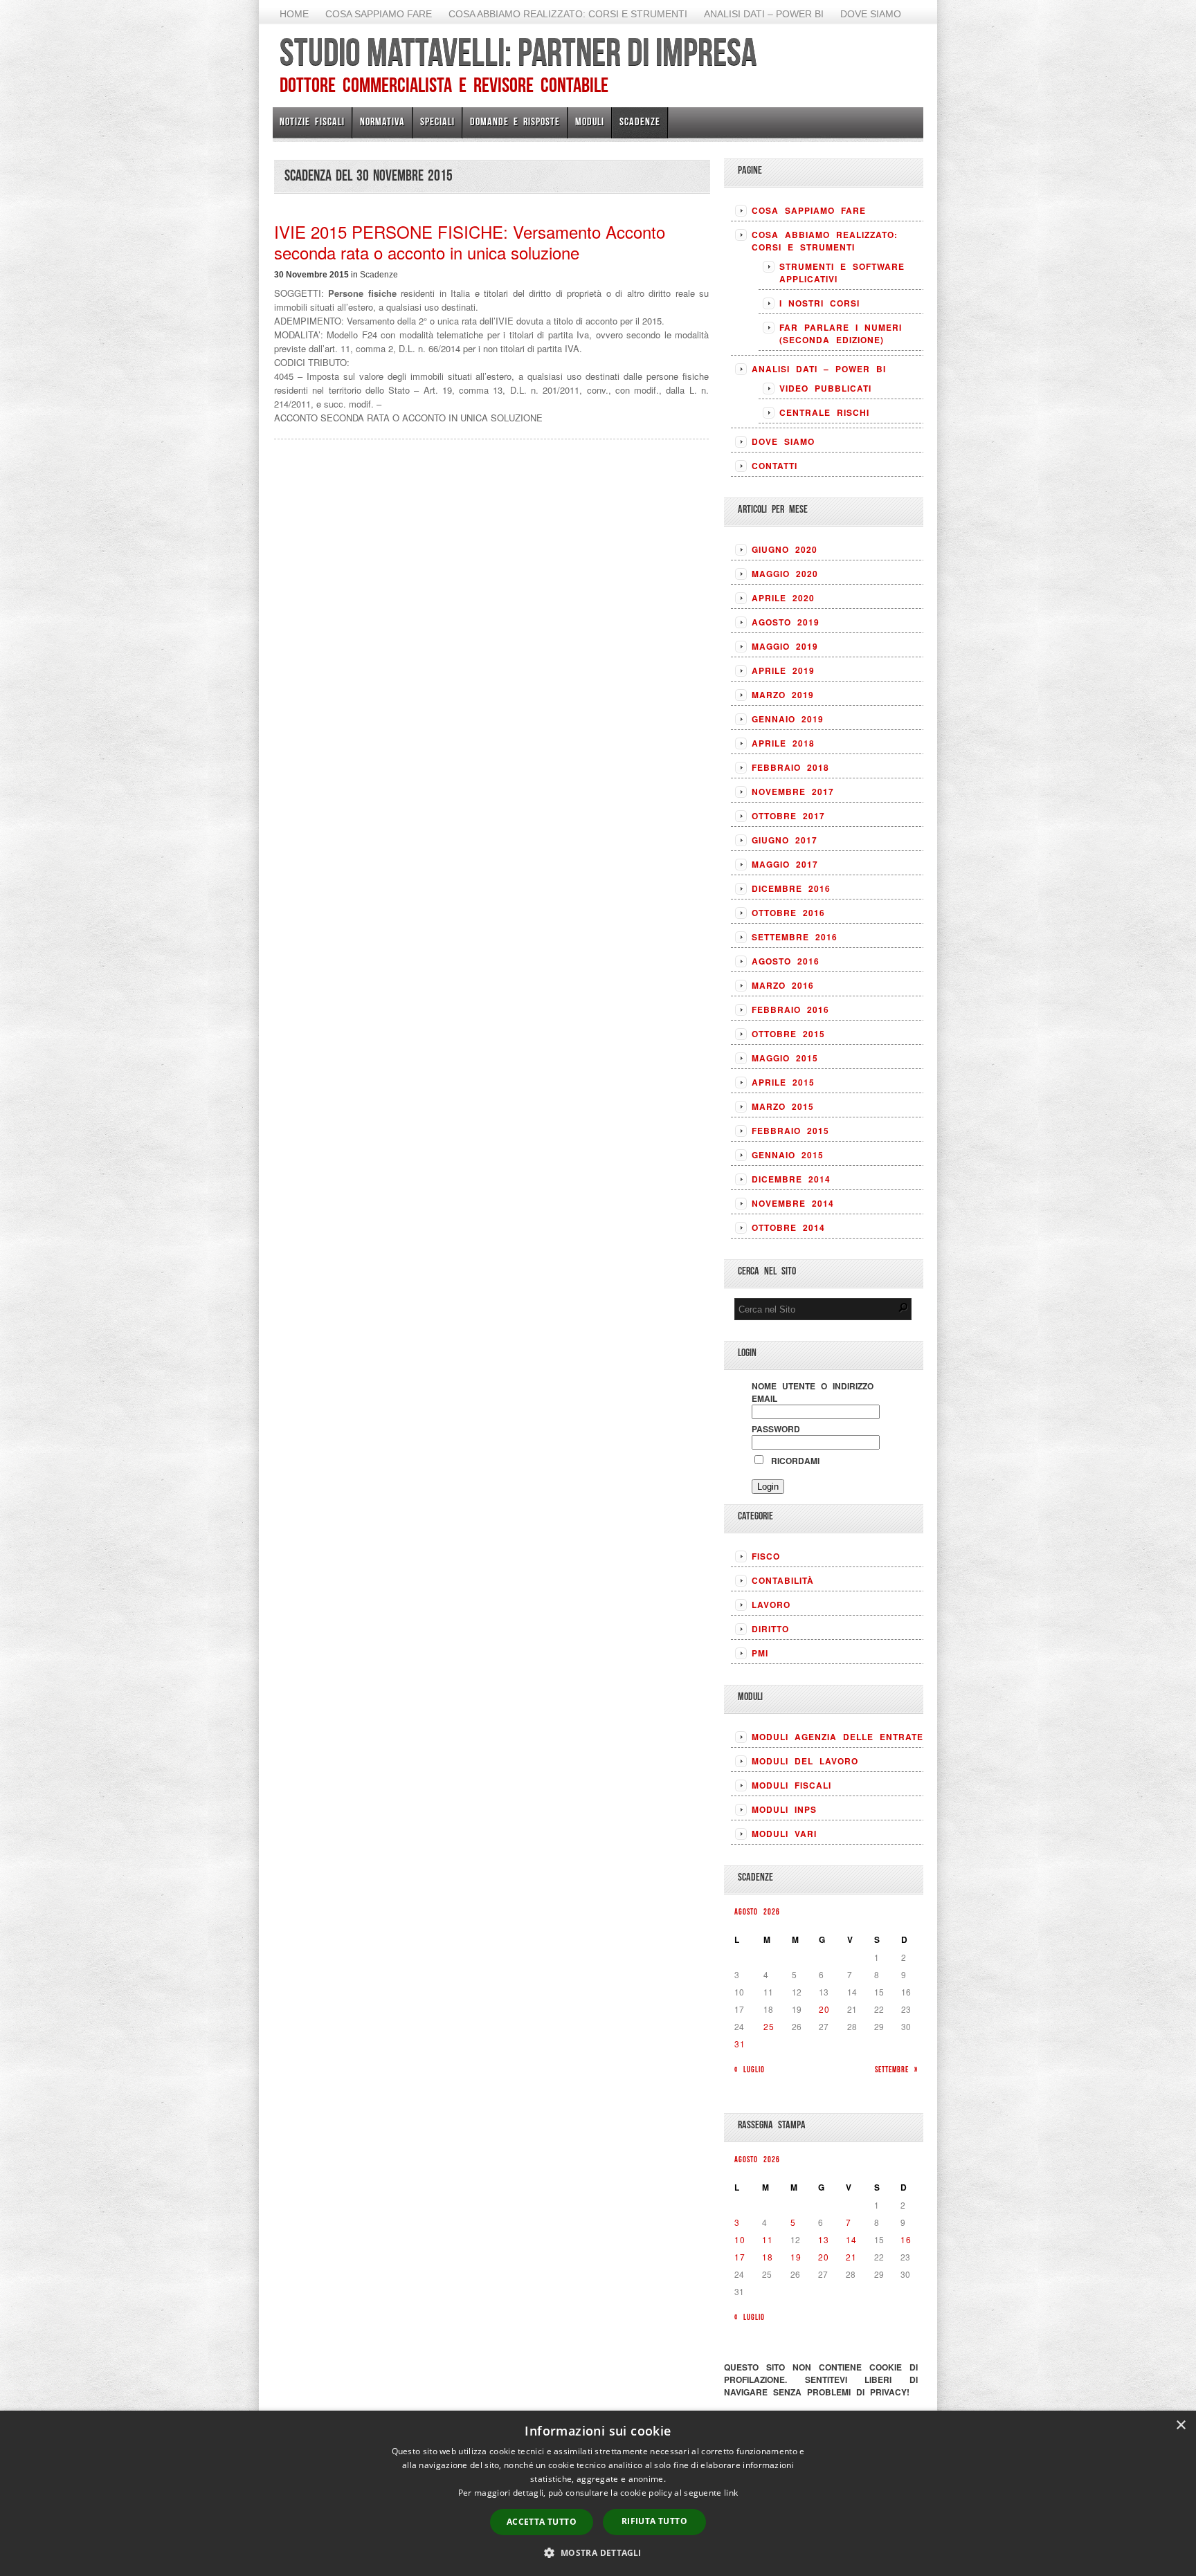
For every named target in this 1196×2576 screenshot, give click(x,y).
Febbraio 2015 (790, 1131)
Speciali (437, 121)
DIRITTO (770, 1629)
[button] (598, 2552)
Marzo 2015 (783, 1106)
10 (740, 2239)
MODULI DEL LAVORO (805, 1761)
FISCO (766, 1556)
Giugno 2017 (785, 840)
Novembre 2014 (793, 1203)
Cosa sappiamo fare (379, 14)
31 (740, 2044)
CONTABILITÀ (783, 1580)
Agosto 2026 (757, 1911)
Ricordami (792, 1461)
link (731, 2493)
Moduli (590, 121)
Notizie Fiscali (312, 121)
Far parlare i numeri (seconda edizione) (841, 334)
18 (768, 2257)
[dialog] (598, 2493)
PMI (760, 1653)
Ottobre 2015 (788, 1034)
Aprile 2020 (783, 598)
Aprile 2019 (783, 670)
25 (769, 2026)
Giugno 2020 (785, 549)
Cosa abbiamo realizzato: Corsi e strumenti (568, 14)
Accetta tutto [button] (542, 2522)
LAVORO (771, 1605)
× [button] (1180, 2426)
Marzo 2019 (783, 695)
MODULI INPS (784, 1809)
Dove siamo (871, 14)
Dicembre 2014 (791, 1179)
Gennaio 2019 (788, 719)
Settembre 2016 (795, 937)
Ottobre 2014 (788, 1227)
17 (740, 2257)
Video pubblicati (825, 388)
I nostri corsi (819, 303)
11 (768, 2239)
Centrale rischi (824, 412)
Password (776, 1429)
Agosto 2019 (786, 622)
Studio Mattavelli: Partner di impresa (518, 52)
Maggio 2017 (785, 864)
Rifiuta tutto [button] (654, 2521)
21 (851, 2257)
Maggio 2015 (785, 1058)
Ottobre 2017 (788, 816)
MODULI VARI (784, 1834)
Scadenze (640, 121)
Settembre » (896, 2069)
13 (824, 2239)
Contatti (774, 466)
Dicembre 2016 (791, 888)
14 (851, 2239)
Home (294, 14)
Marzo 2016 (783, 985)
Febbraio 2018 (790, 767)
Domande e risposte (515, 121)
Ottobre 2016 (788, 913)
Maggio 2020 (785, 574)
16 (906, 2239)
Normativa (382, 121)
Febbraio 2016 (790, 1010)
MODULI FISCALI (791, 1785)
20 (824, 2009)
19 (796, 2257)
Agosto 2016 (786, 961)
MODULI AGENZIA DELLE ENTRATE (837, 1737)
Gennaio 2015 (788, 1155)
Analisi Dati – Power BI (764, 14)
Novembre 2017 (793, 792)
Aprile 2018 (783, 743)
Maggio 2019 (785, 646)
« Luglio (750, 2069)
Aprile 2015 (783, 1082)
